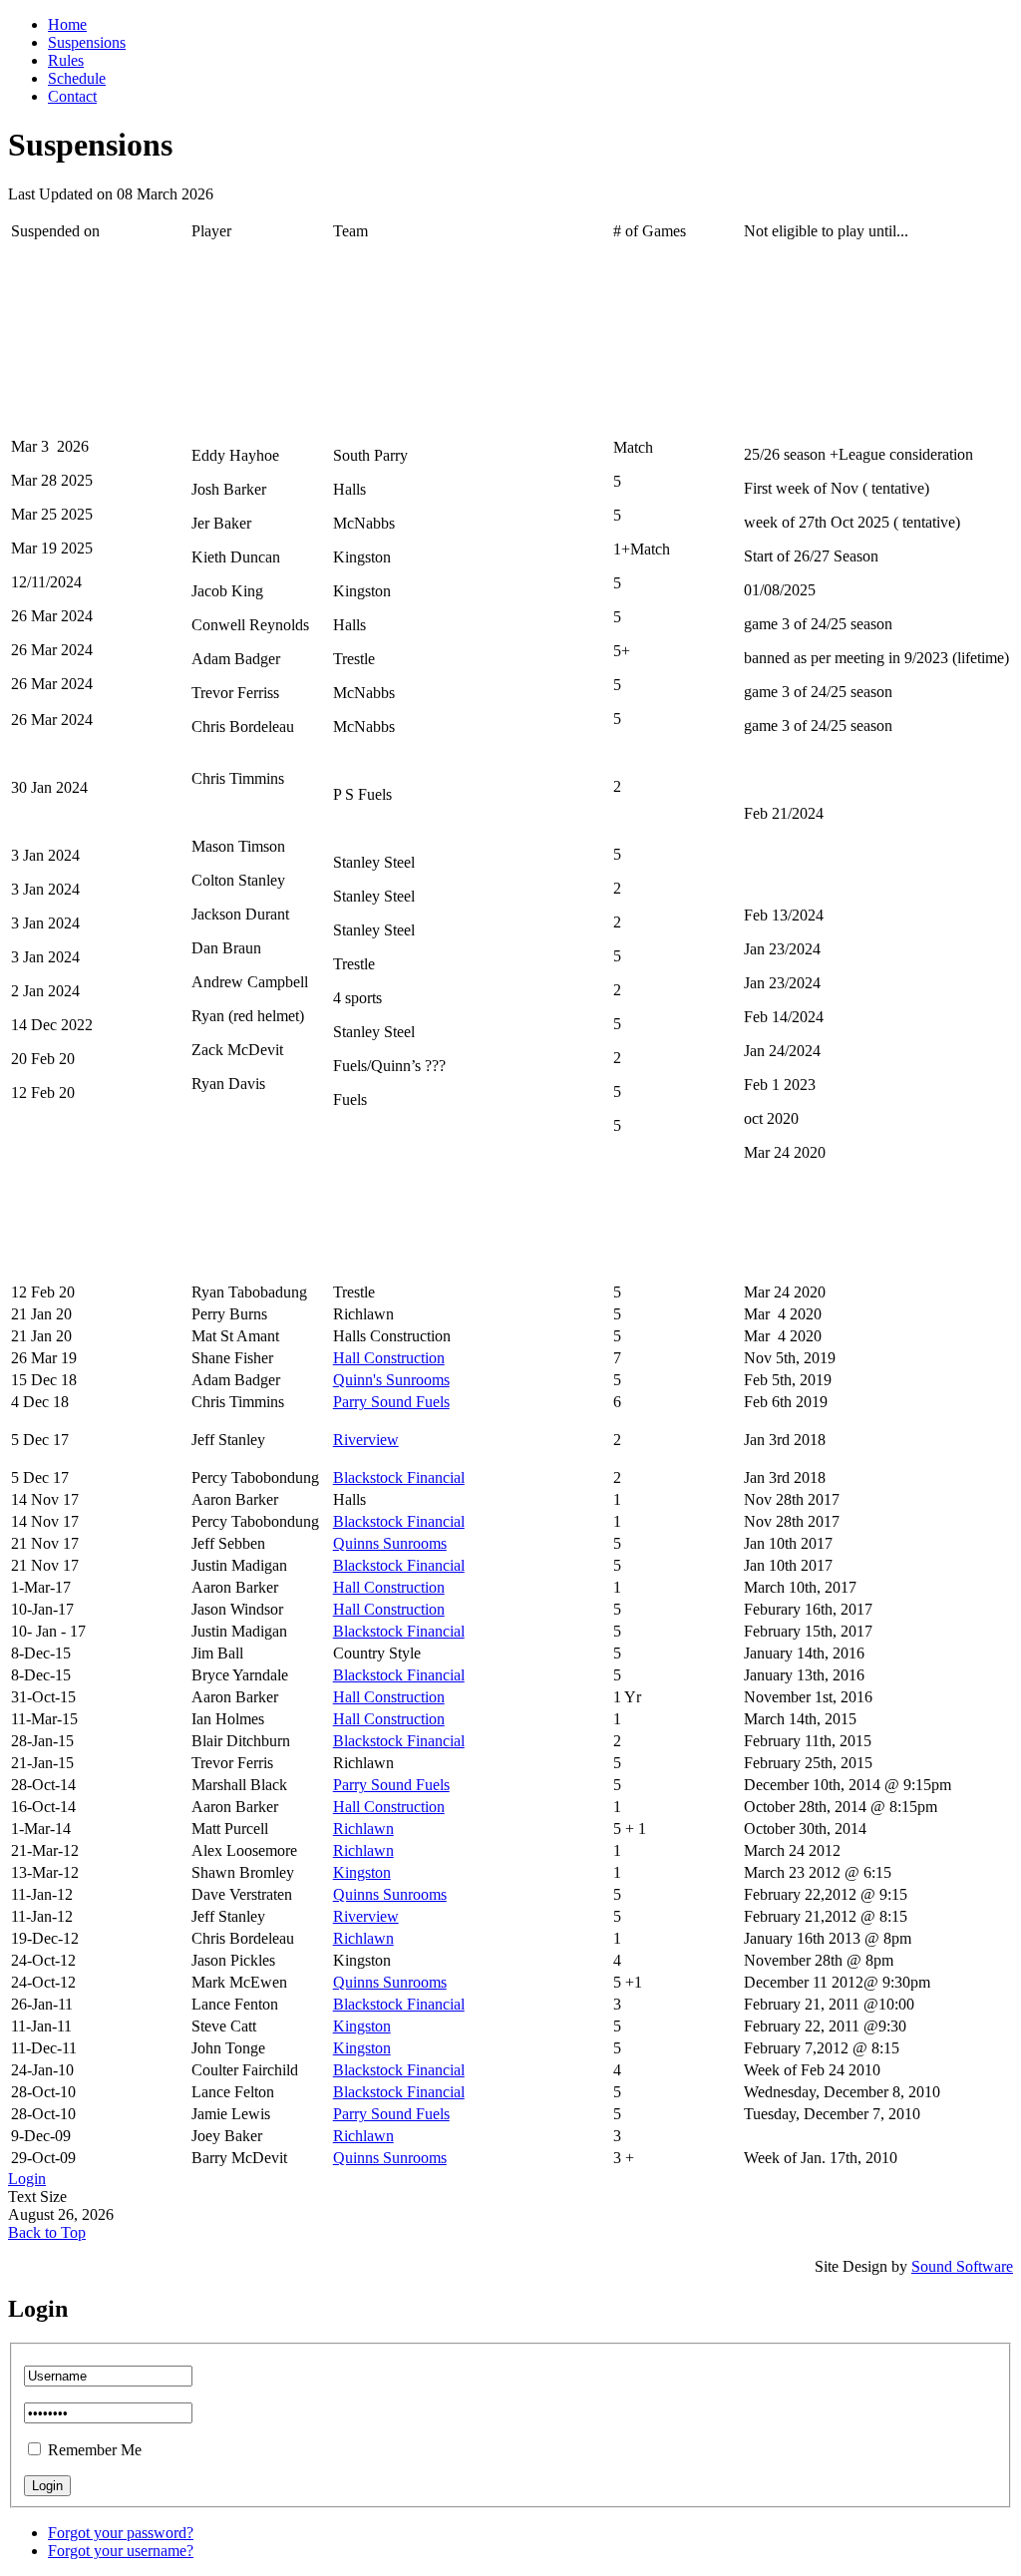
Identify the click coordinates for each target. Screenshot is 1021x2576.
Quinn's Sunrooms (391, 1380)
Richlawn (363, 1829)
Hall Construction (389, 1358)
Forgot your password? (121, 2533)
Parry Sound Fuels (391, 1402)
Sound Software (962, 2266)
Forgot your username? (121, 2551)
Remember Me (95, 2450)
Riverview (366, 1440)
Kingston (362, 1872)
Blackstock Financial (399, 1477)
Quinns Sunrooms (390, 1543)
